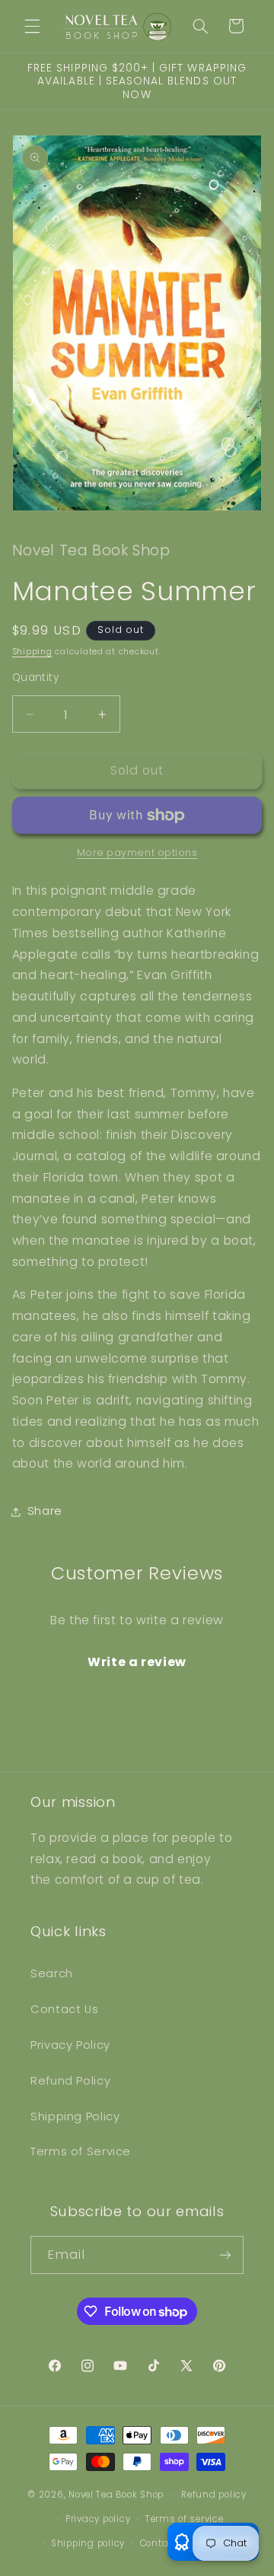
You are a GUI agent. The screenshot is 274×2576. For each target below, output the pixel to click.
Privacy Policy (70, 2045)
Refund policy (214, 2495)
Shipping (32, 652)
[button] (32, 26)
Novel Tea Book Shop (116, 2495)
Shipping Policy (75, 2116)
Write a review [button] (137, 1662)
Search (52, 1973)
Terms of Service (81, 2151)
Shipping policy (88, 2543)
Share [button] (45, 1511)
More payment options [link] (137, 852)
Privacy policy (98, 2519)
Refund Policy (70, 2081)
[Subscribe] (225, 2255)
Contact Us (64, 2009)
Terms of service (185, 2519)
